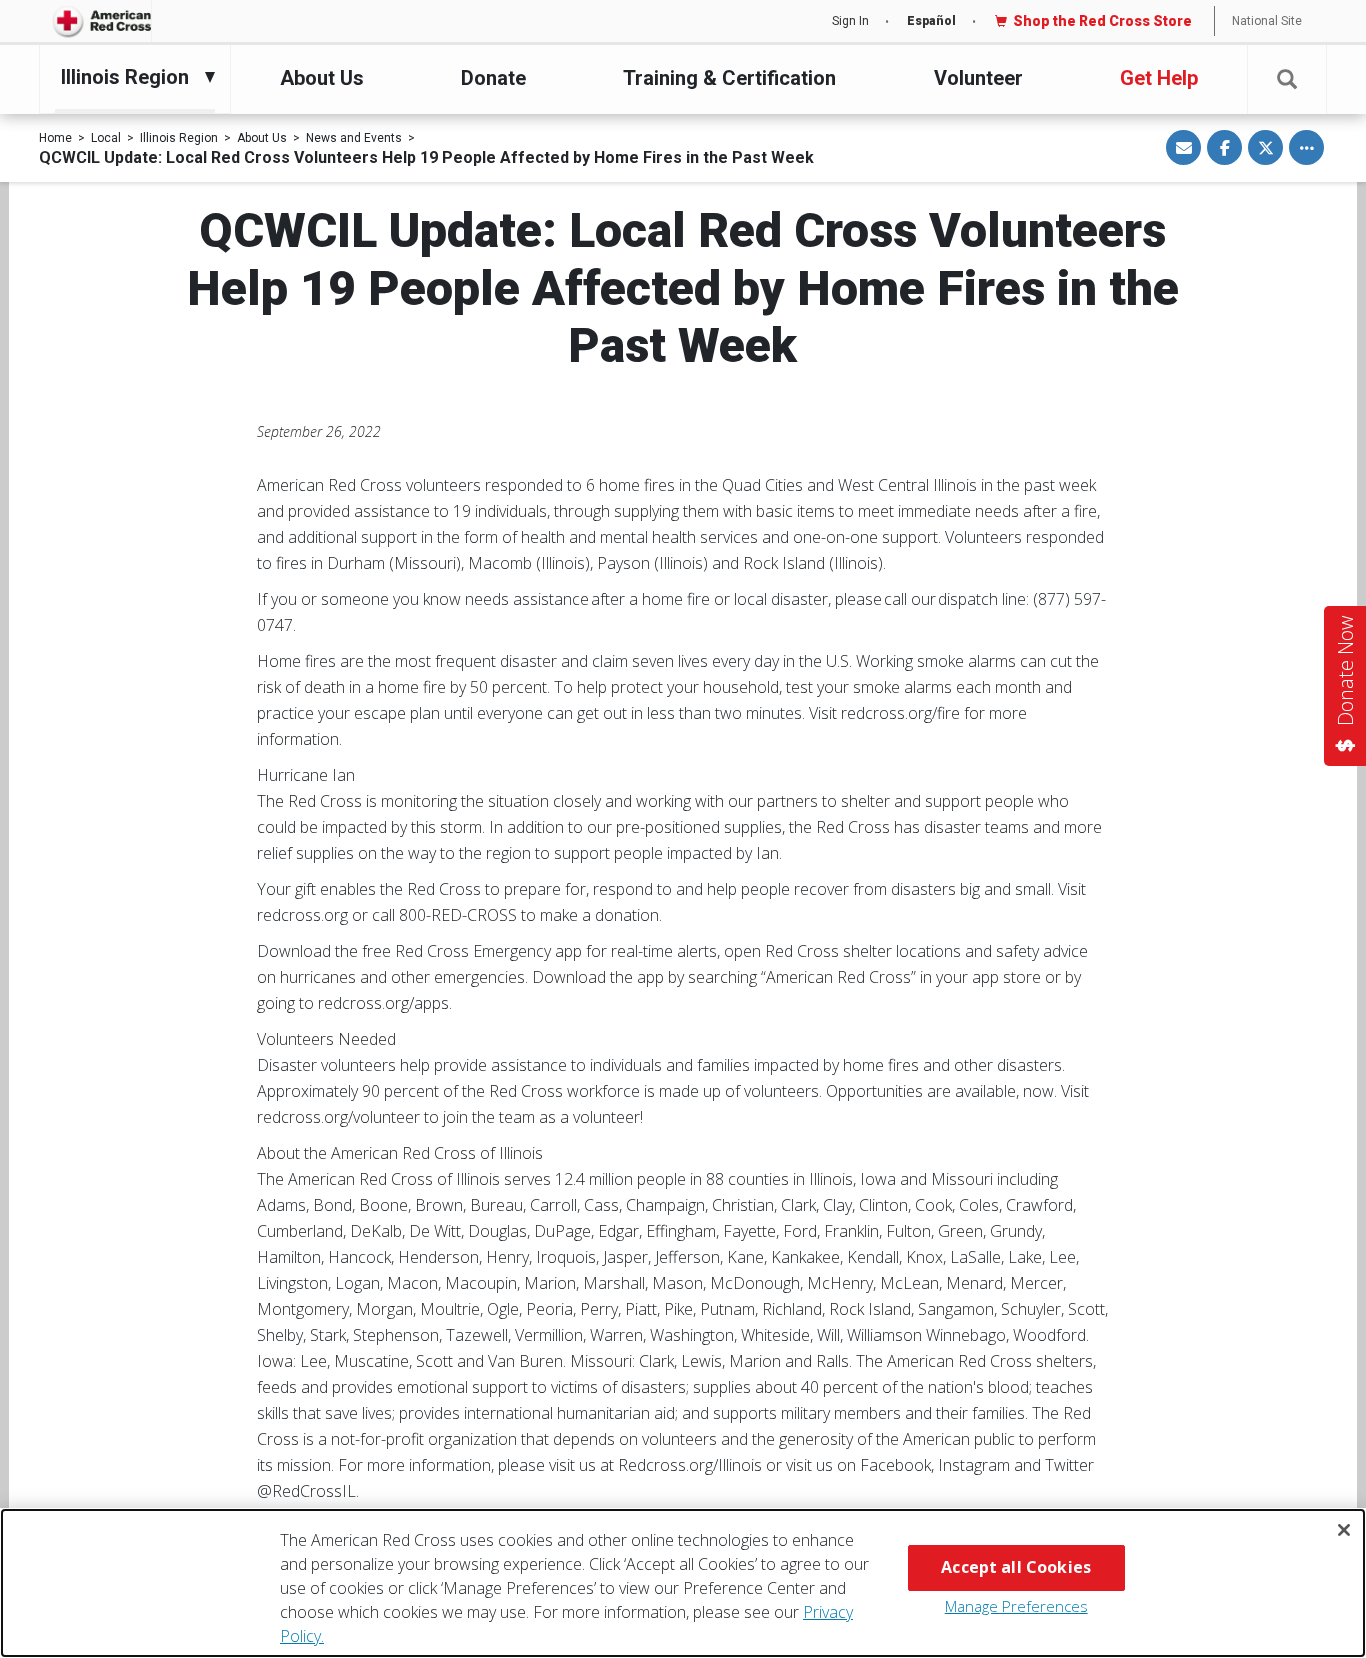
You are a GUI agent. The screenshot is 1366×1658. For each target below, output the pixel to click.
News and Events (354, 138)
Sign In (850, 21)
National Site (1267, 21)
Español (931, 21)
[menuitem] (130, 77)
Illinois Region (179, 138)
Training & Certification (729, 78)
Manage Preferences (1016, 1606)
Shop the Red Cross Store (1102, 21)
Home (55, 138)
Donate (493, 78)
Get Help (1159, 78)
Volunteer (978, 78)
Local (106, 138)
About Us (322, 78)
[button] (1287, 79)
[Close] (1344, 1530)
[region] (683, 1583)
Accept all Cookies (1016, 1567)
